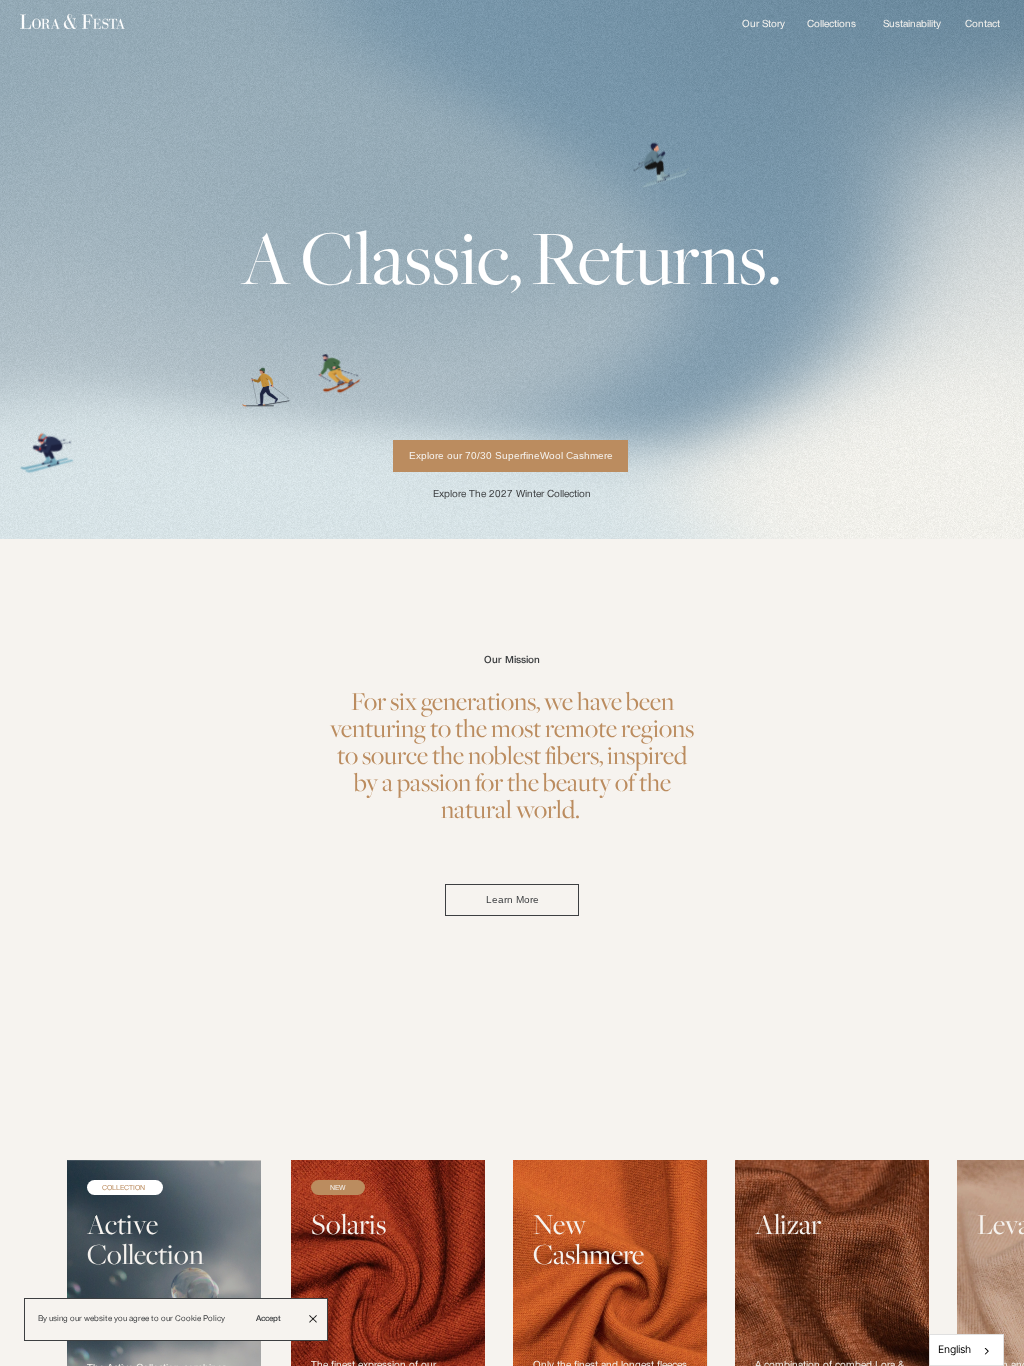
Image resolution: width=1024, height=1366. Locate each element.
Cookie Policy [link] (200, 1319)
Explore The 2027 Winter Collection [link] (512, 494)
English (954, 1349)
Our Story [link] (763, 24)
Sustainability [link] (912, 24)
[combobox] (966, 1350)
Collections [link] (831, 24)
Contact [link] (982, 24)
